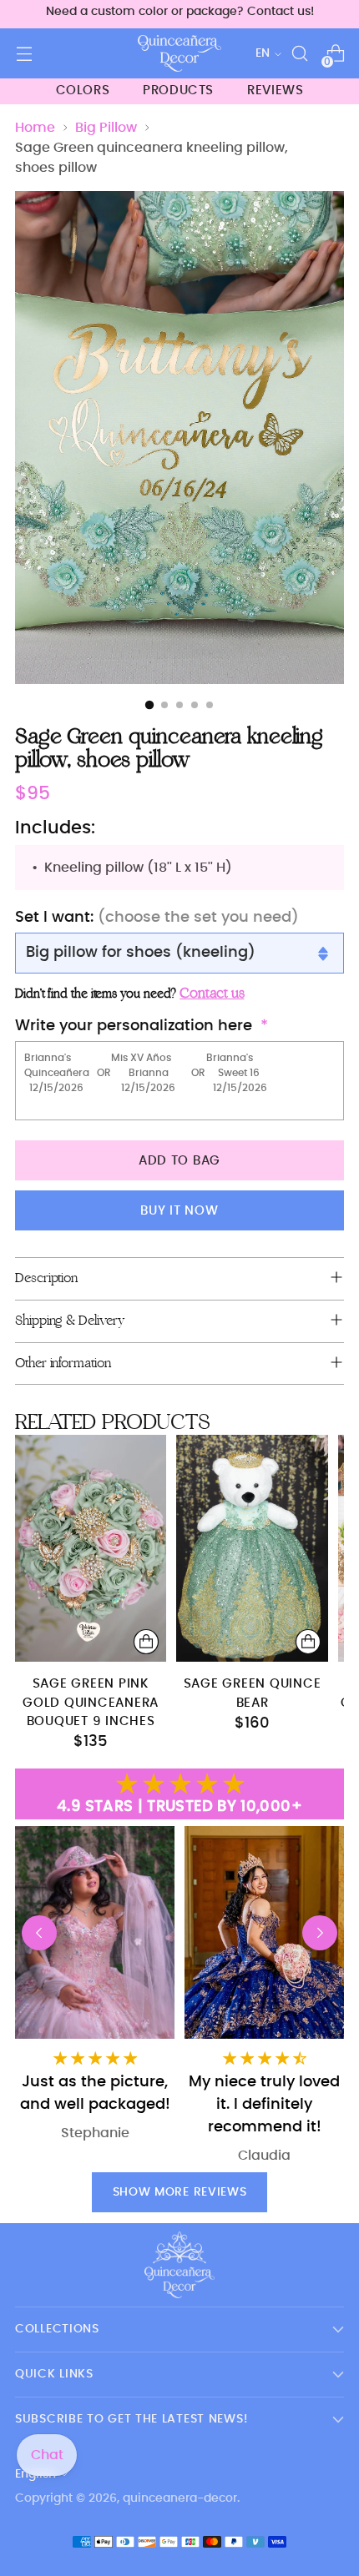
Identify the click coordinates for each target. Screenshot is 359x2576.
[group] (264, 1996)
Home (35, 128)
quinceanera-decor (180, 2498)
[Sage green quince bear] (252, 1548)
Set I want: (157, 918)
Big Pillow (106, 128)
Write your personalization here (134, 1026)
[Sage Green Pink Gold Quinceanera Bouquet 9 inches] (91, 1548)
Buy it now (179, 1211)
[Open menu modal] (24, 54)
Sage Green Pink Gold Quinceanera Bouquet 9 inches (91, 1703)
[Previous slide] (39, 1933)
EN (263, 53)
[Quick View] (146, 1642)
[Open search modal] (299, 54)
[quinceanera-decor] (179, 53)
